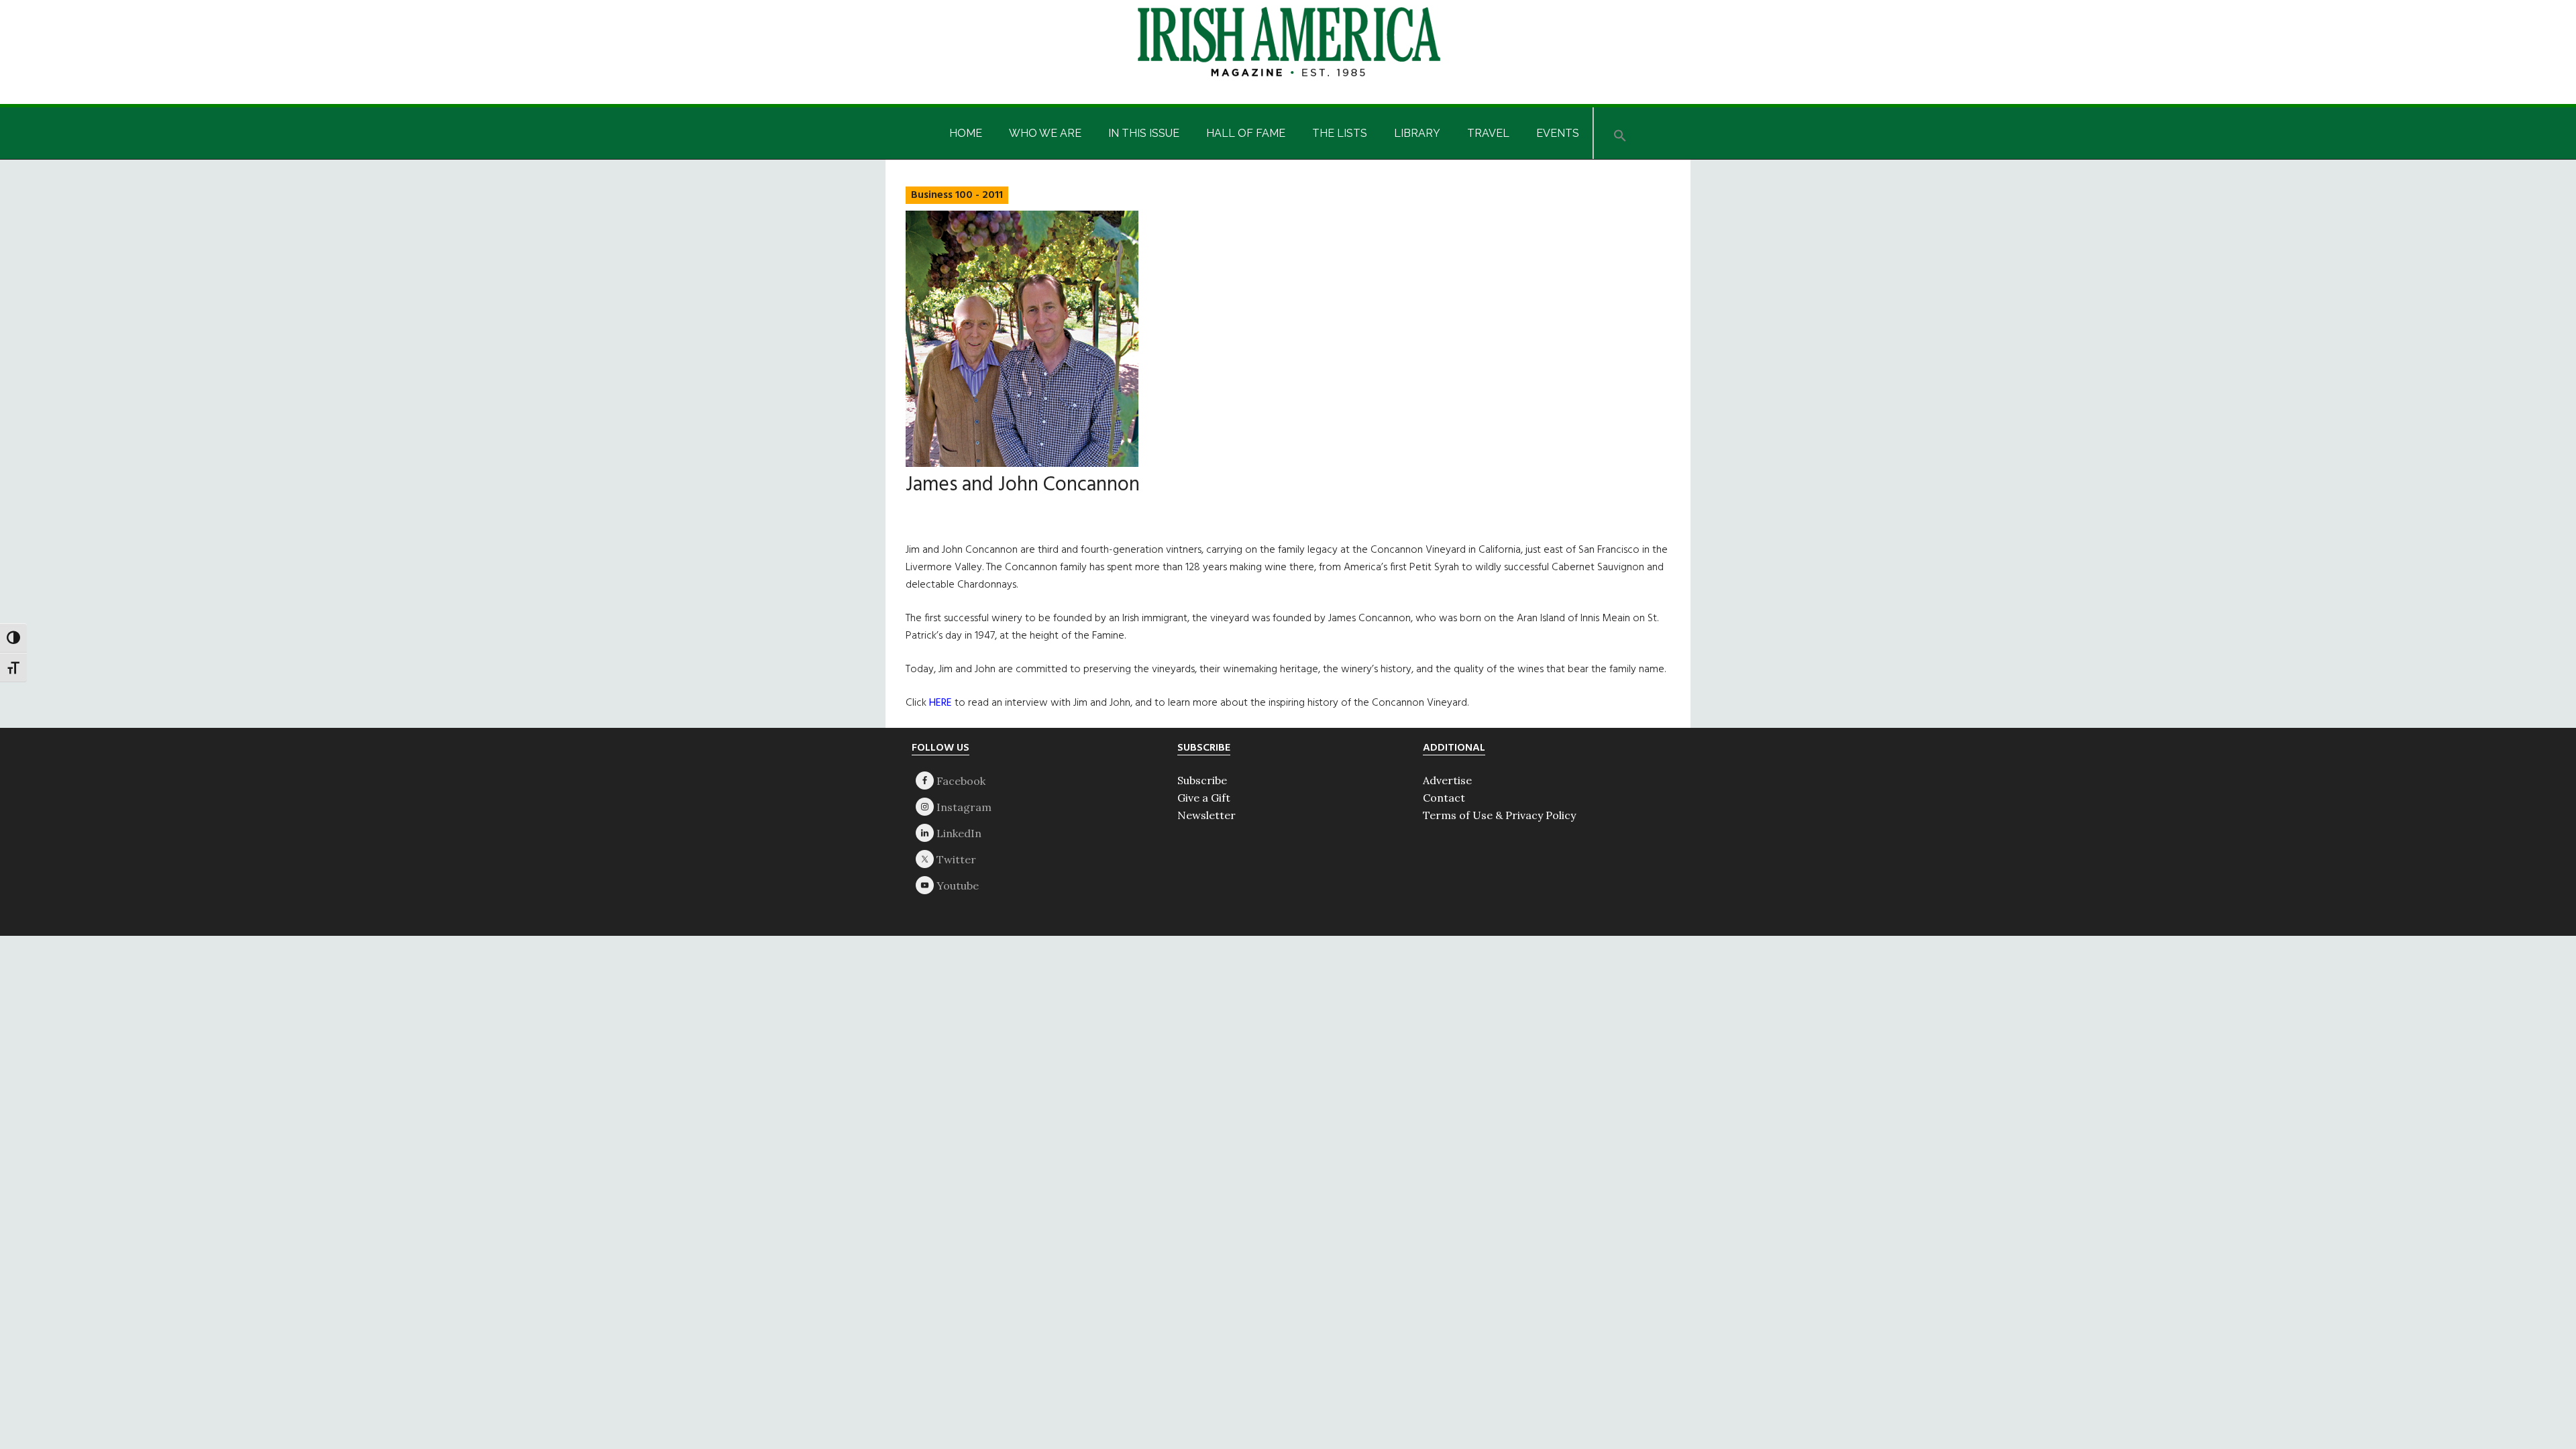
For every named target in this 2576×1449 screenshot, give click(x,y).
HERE (941, 703)
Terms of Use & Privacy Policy (1499, 815)
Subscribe (1202, 780)
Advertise (1447, 780)
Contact (1444, 798)
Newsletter (1206, 815)
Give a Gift (1204, 798)
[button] (1620, 133)
